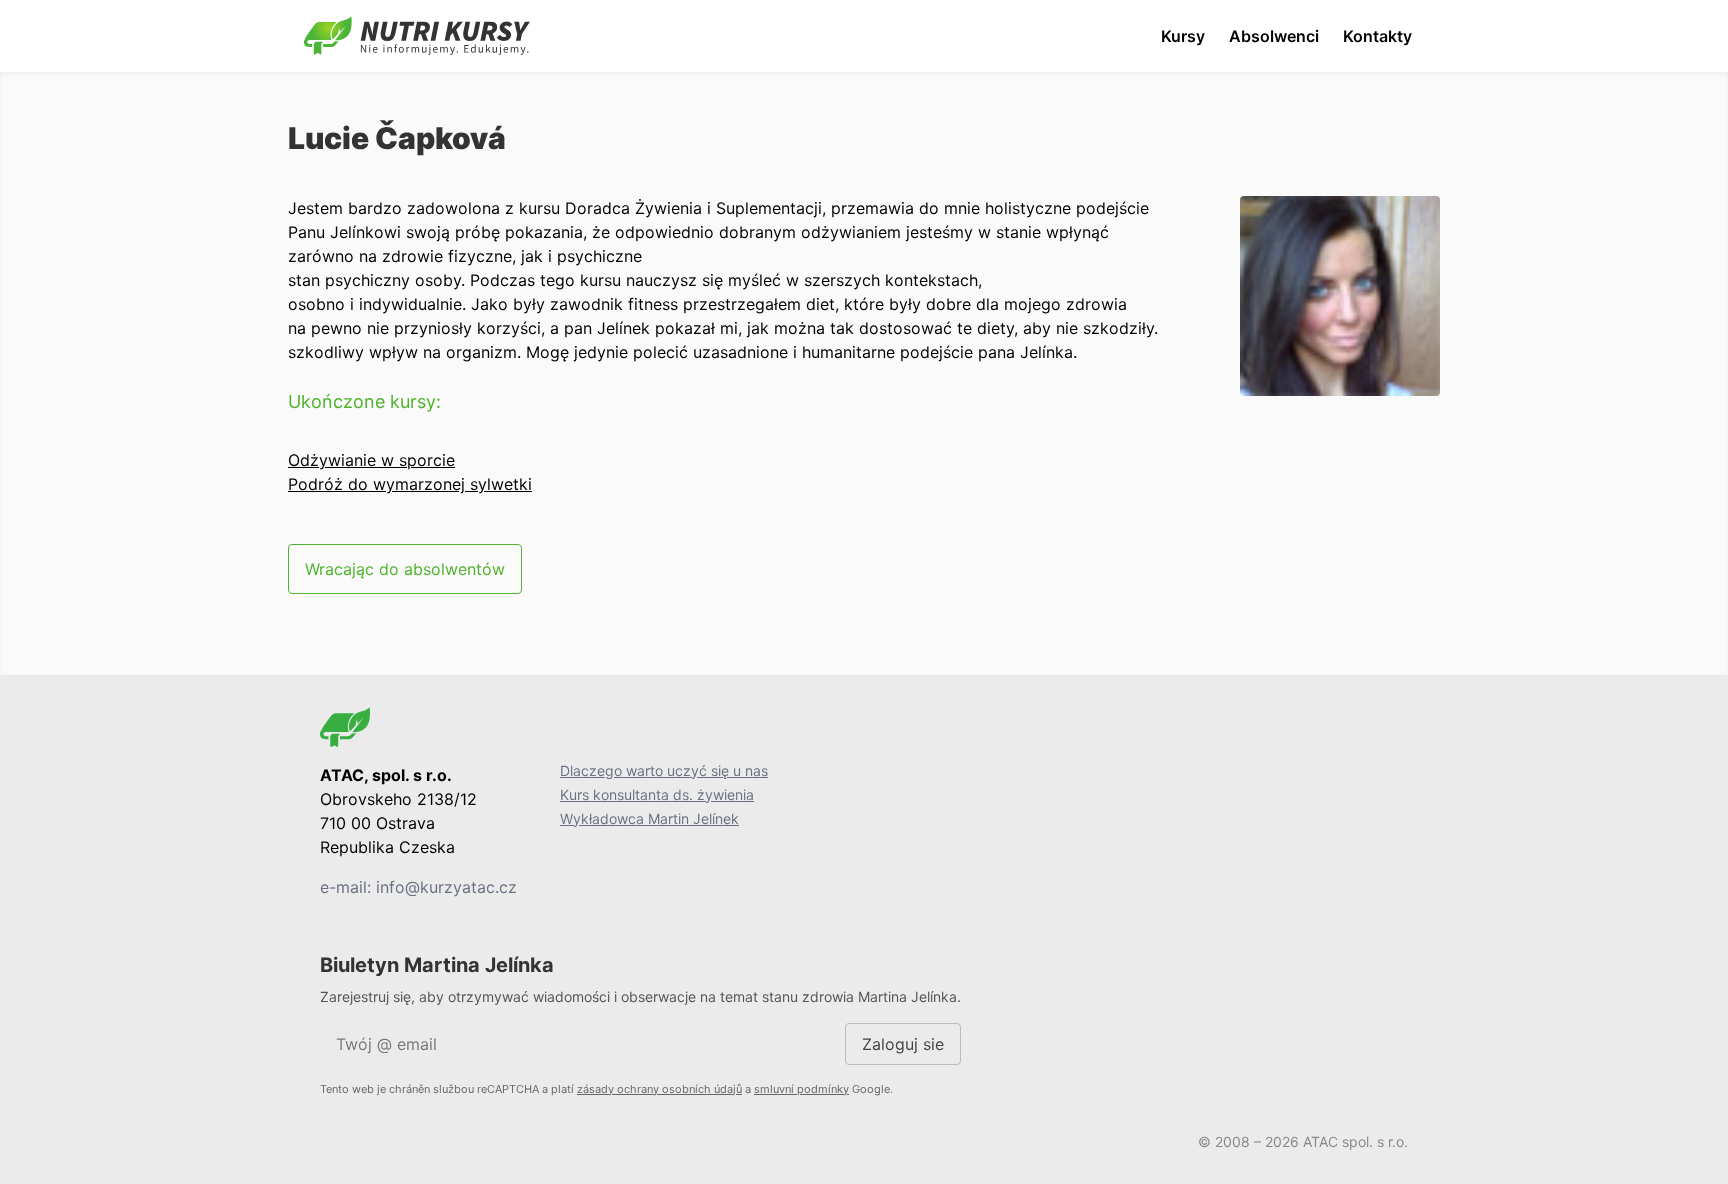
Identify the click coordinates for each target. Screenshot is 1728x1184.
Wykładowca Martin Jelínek (649, 818)
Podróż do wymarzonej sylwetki (410, 484)
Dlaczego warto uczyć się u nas (664, 770)
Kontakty (1377, 36)
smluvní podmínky (801, 1089)
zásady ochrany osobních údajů (659, 1089)
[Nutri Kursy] (417, 36)
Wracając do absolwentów (405, 569)
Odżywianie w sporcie (371, 460)
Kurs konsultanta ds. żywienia (657, 794)
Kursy (1183, 36)
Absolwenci (1274, 36)
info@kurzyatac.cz (446, 887)
